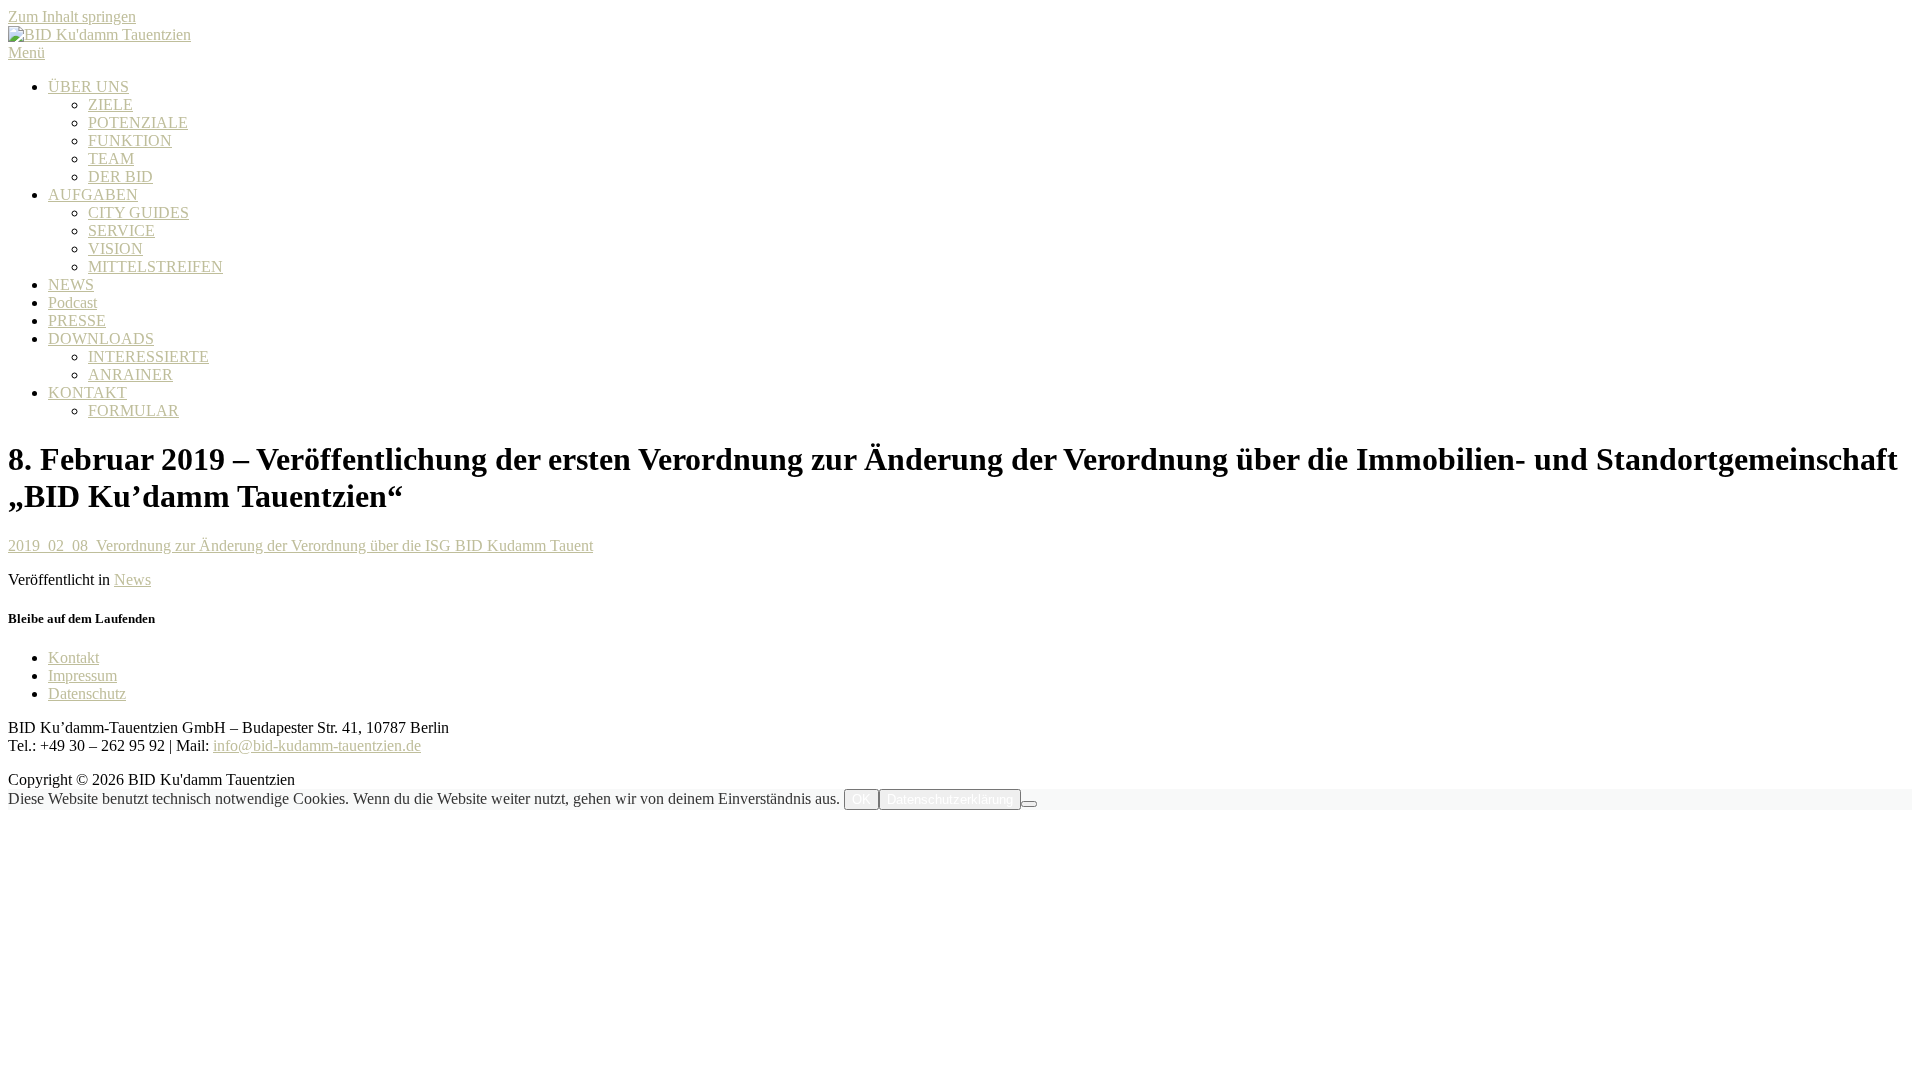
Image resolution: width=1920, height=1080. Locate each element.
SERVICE (121, 230)
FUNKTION (130, 140)
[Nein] (1029, 804)
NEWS (71, 284)
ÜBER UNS (88, 86)
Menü (26, 52)
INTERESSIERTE (148, 356)
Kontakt (73, 657)
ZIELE (110, 104)
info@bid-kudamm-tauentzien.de (317, 745)
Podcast (72, 302)
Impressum (82, 675)
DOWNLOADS (101, 338)
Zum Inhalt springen (72, 16)
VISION (115, 248)
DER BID (120, 176)
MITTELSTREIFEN (155, 266)
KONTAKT (87, 392)
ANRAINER (130, 374)
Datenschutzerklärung (950, 799)
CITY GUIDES (138, 212)
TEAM (111, 158)
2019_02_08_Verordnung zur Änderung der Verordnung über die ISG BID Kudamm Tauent (300, 545)
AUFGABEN (93, 194)
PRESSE (77, 320)
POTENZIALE (138, 122)
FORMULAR (133, 410)
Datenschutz (87, 693)
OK (861, 799)
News (132, 579)
